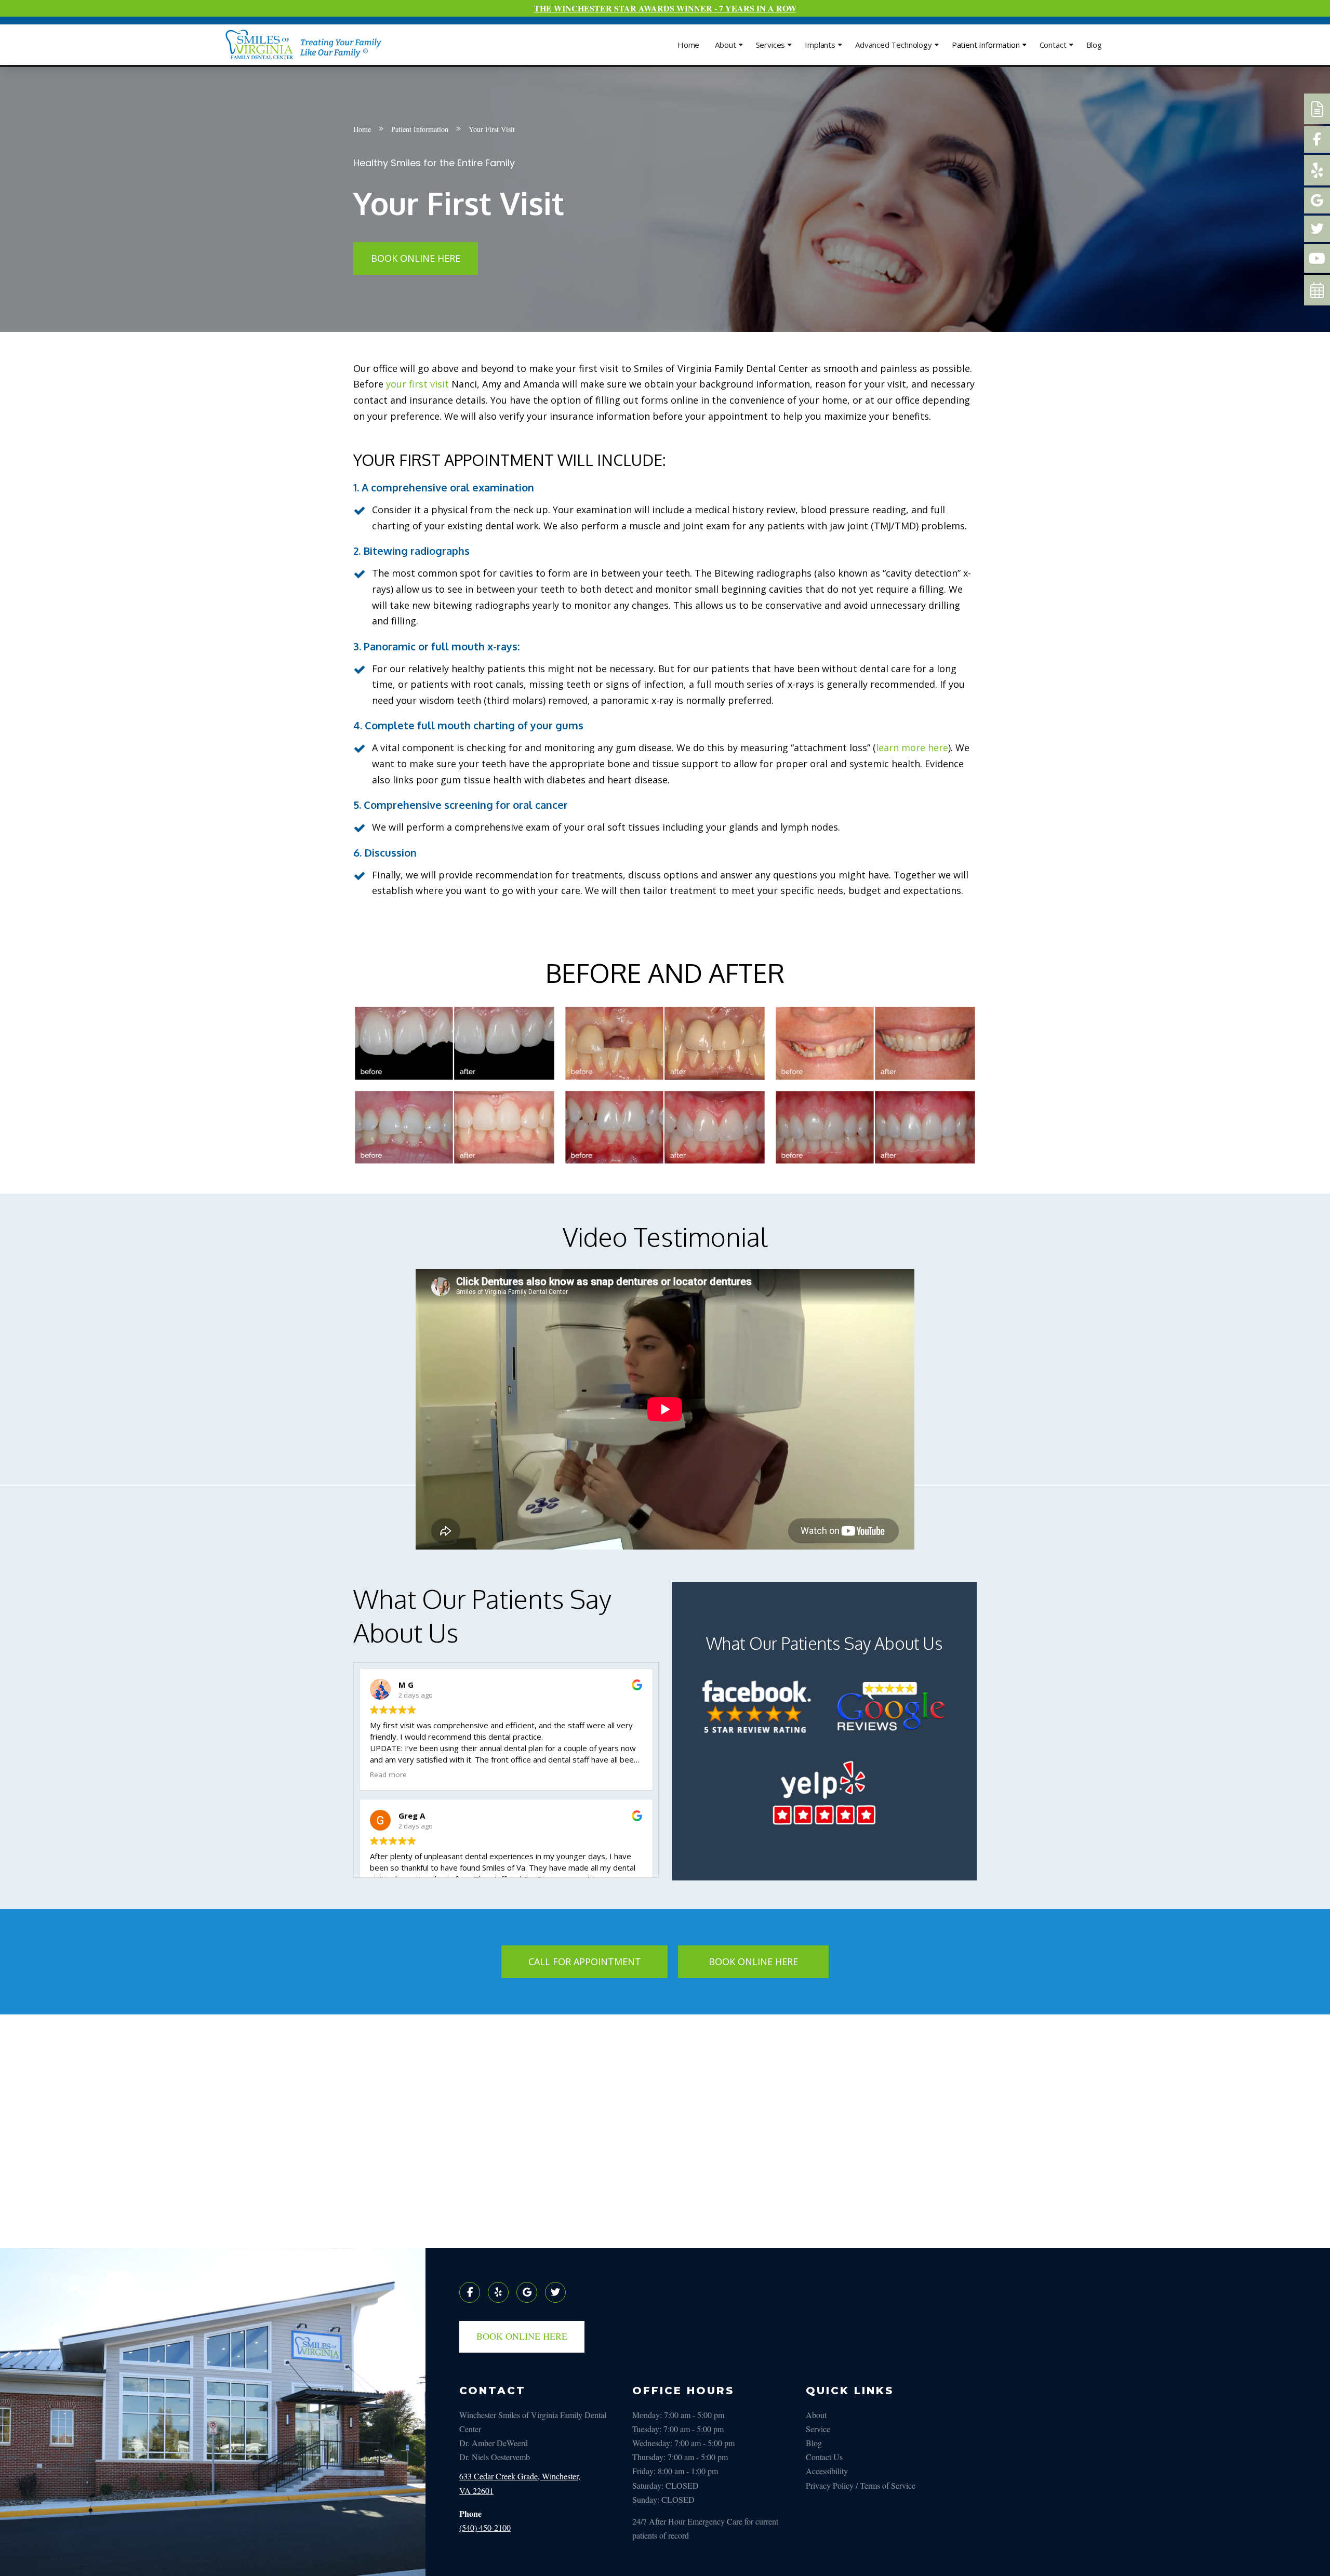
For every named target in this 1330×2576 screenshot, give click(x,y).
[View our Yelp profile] (498, 2292)
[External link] (1317, 109)
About (816, 2415)
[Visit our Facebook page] (470, 2292)
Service (818, 2429)
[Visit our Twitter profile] (555, 2292)
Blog (814, 2443)
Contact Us (824, 2457)
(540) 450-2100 (485, 2527)
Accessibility (827, 2471)
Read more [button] (388, 1774)
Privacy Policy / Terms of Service (861, 2485)
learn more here (912, 748)
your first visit (417, 384)
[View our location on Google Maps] (527, 2292)
